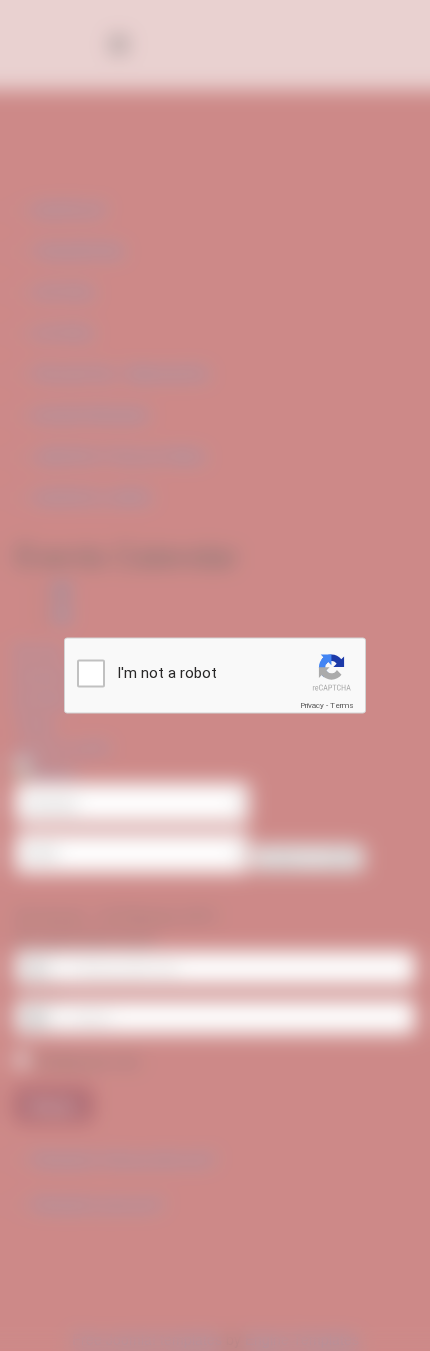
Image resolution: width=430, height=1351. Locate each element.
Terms (342, 705)
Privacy (312, 705)
